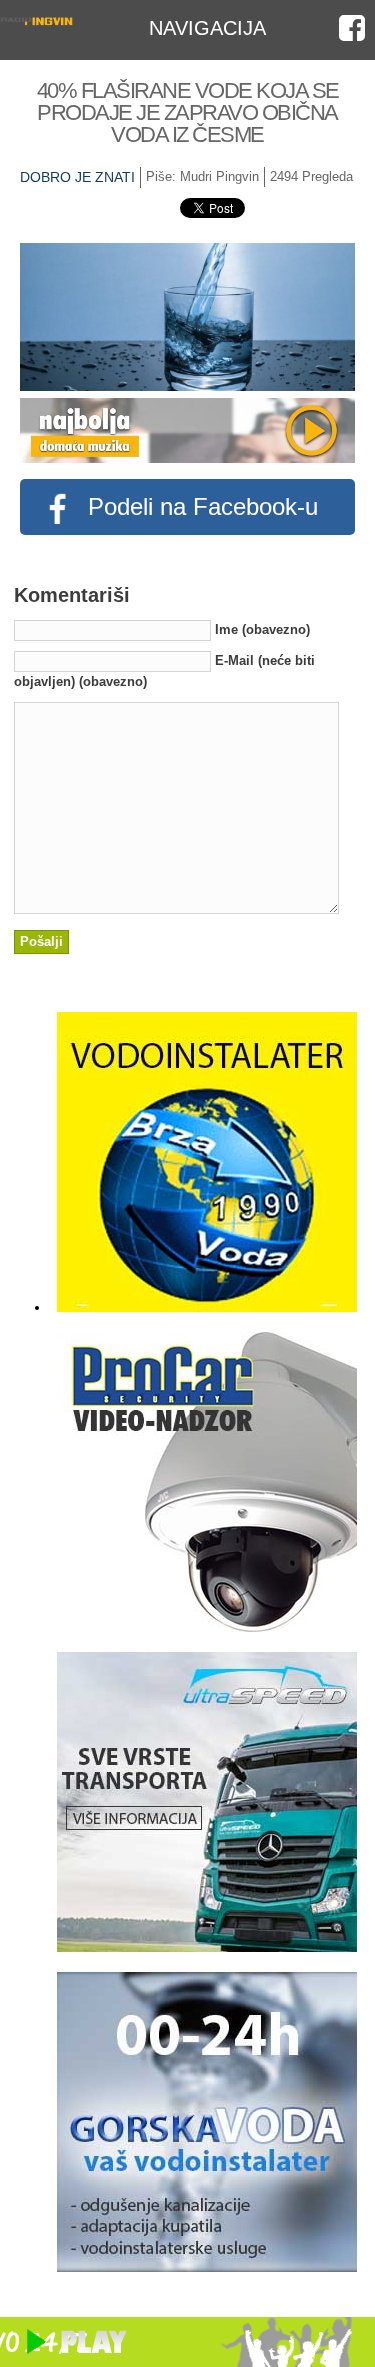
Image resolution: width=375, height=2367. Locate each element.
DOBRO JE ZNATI (77, 177)
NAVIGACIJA (207, 27)
